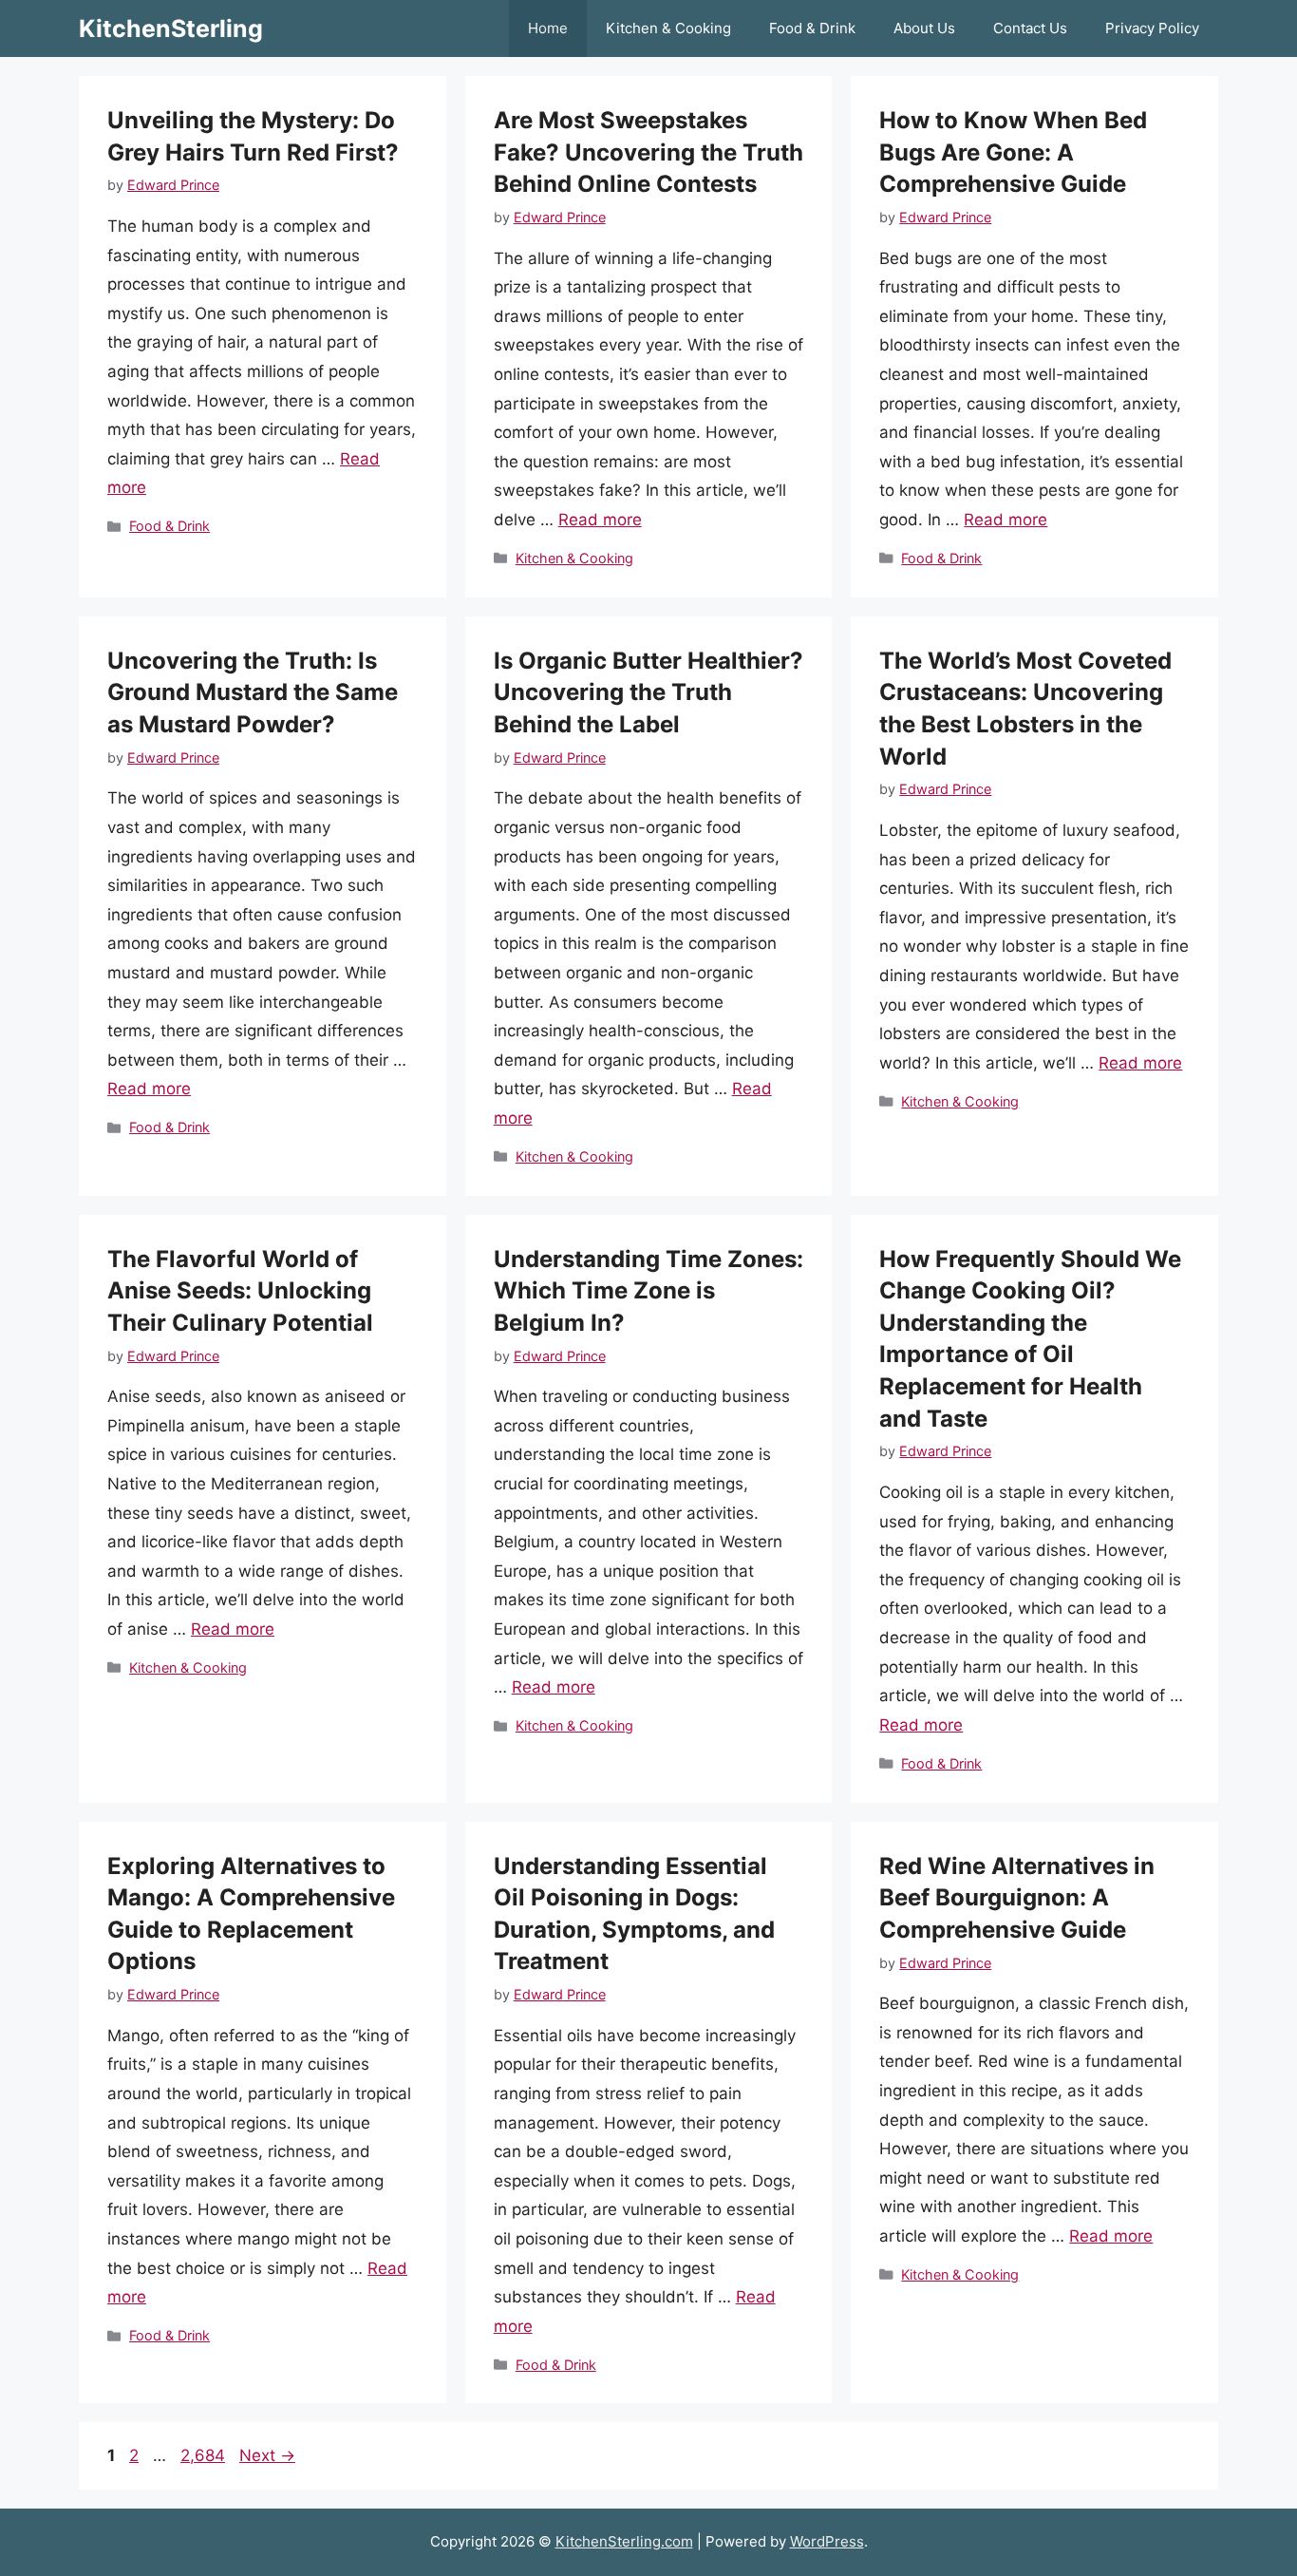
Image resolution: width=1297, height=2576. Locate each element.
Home (548, 28)
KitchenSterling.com (624, 2541)
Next (267, 2455)
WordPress (827, 2541)
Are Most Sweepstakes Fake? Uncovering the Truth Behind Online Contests (648, 152)
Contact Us (1030, 28)
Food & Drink (812, 28)
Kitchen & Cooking (668, 28)
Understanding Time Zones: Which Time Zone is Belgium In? (648, 1291)
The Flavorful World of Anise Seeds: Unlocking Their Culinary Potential (240, 1291)
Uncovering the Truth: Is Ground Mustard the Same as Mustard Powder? (253, 692)
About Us (924, 28)
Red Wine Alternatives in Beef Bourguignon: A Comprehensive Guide (1017, 1898)
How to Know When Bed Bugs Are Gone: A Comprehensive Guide (1013, 152)
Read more (600, 520)
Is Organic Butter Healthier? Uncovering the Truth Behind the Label (648, 692)
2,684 (202, 2455)
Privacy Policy (1152, 28)
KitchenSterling (171, 28)
